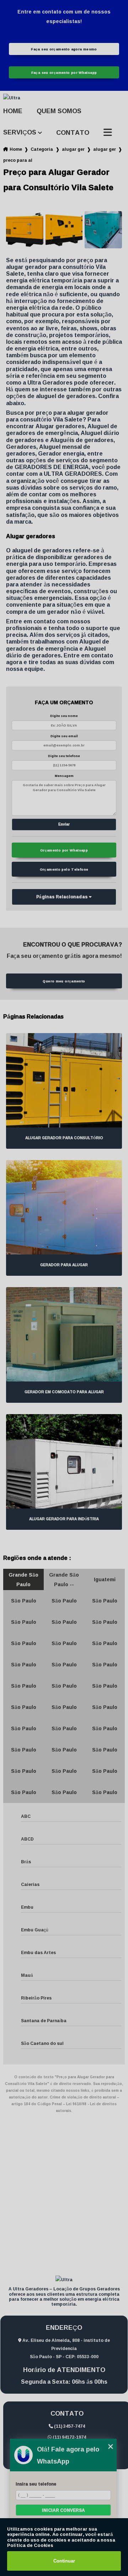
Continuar (64, 2561)
